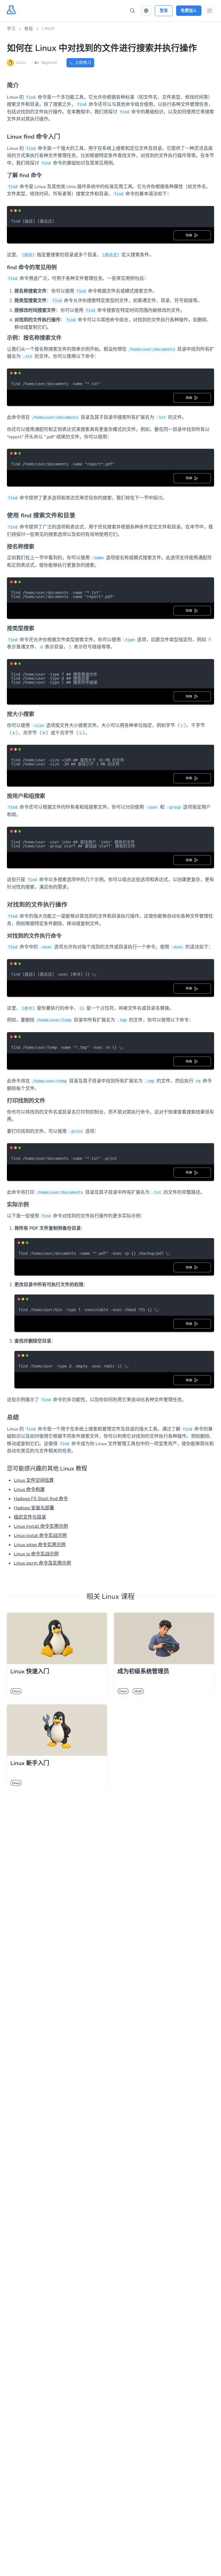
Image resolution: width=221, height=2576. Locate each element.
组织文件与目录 (30, 1517)
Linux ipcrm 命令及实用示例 (42, 1563)
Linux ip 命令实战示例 (36, 1554)
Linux (48, 29)
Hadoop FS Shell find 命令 (41, 1499)
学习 (11, 29)
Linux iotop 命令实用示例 (40, 1545)
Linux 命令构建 (29, 1490)
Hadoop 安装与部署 (34, 1508)
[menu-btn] (209, 11)
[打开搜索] (132, 11)
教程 (29, 29)
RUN (190, 235)
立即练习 (83, 63)
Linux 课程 (118, 1597)
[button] (146, 11)
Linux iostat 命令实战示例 (40, 1536)
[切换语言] (146, 11)
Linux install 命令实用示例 (41, 1526)
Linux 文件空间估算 (34, 1480)
